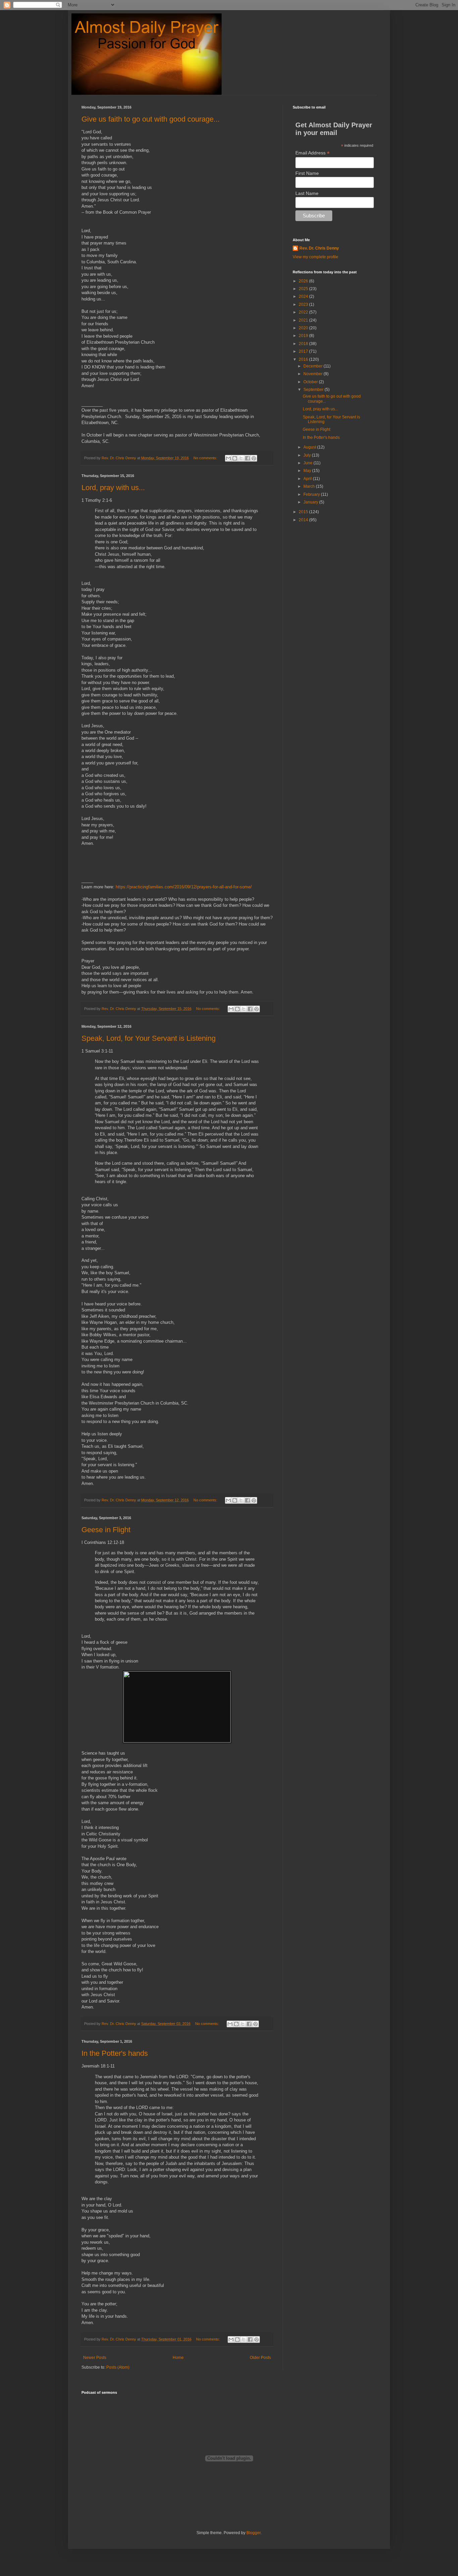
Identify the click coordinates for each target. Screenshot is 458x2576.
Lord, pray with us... (113, 488)
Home (178, 2358)
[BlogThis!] (235, 458)
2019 (304, 336)
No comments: (206, 458)
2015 (304, 512)
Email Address (312, 153)
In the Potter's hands (115, 2053)
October (311, 382)
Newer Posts (95, 2358)
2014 (304, 520)
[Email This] (228, 458)
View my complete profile (316, 257)
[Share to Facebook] (247, 458)
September (314, 390)
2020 (304, 328)
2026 (304, 281)
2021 (304, 320)
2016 (304, 359)
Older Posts (260, 2358)
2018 (304, 344)
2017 (304, 351)
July (308, 455)
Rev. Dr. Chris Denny (319, 248)
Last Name (307, 193)
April (308, 479)
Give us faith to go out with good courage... (151, 119)
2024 (304, 296)
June (308, 463)
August (310, 447)
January (311, 502)
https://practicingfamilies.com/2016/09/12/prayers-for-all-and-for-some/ (184, 887)
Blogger (253, 2533)
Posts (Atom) (118, 2367)
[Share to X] (241, 458)
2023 (304, 304)
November (313, 374)
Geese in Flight (106, 1530)
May (308, 471)
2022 (304, 312)
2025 (304, 289)
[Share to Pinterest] (254, 458)
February (312, 494)
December (313, 366)
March (310, 486)
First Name (307, 173)
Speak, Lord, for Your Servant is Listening (149, 1038)
